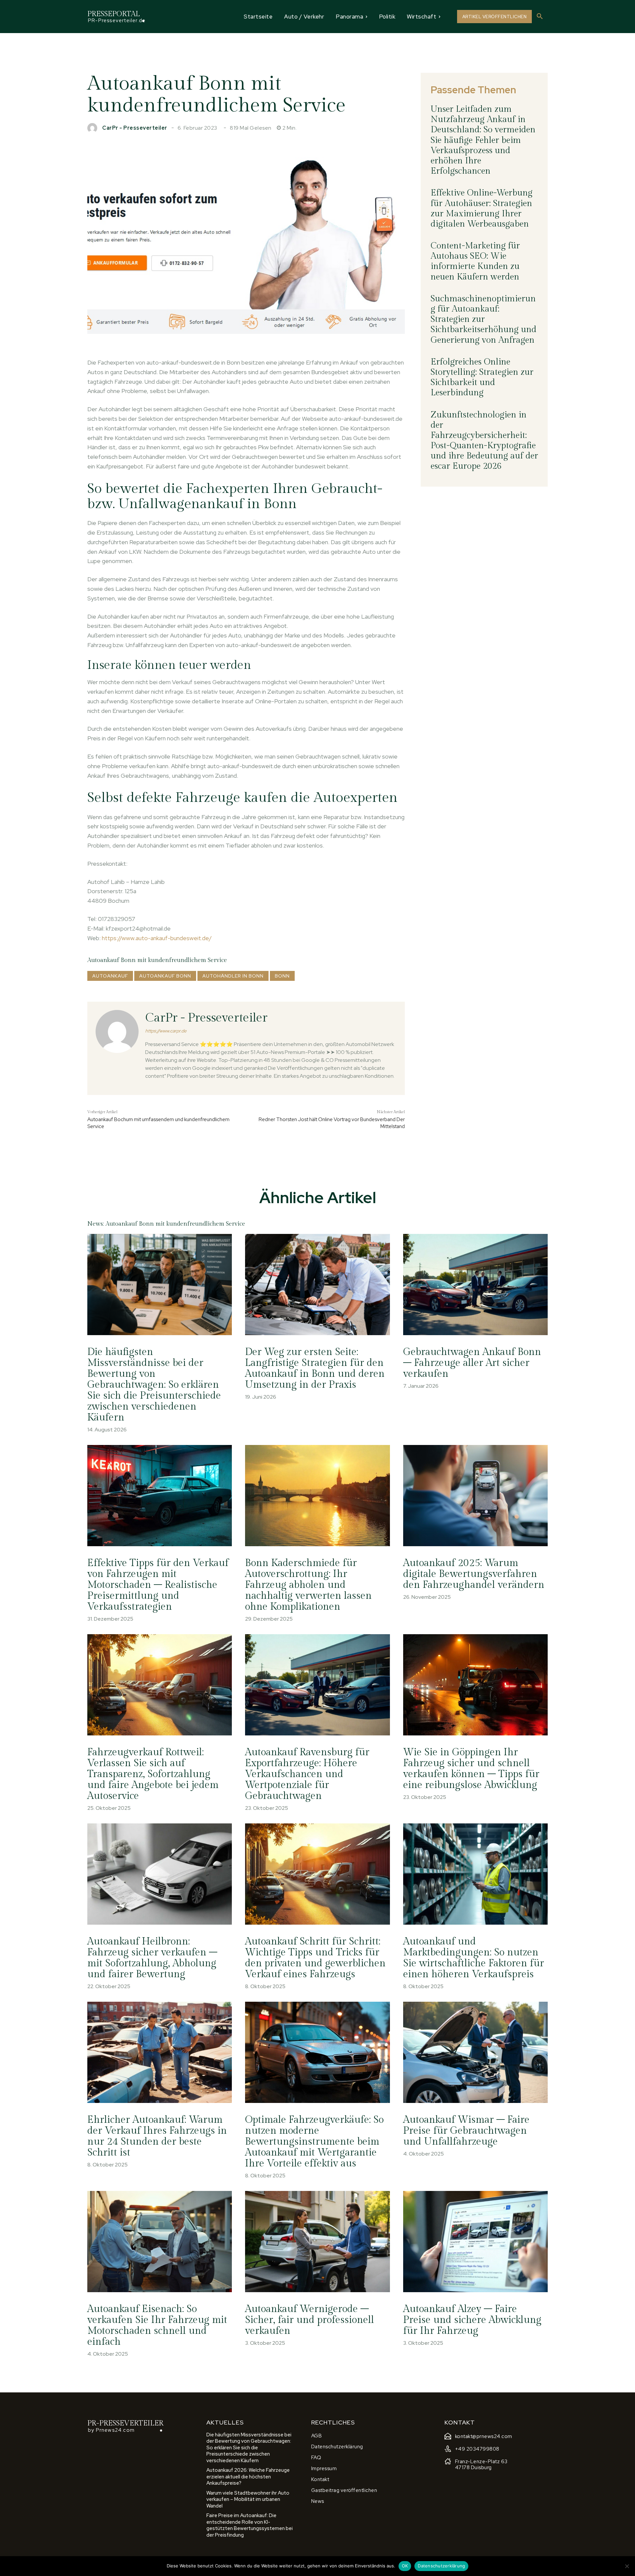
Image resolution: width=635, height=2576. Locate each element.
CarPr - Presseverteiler (135, 128)
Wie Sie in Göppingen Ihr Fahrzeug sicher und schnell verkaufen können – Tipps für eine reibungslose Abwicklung (471, 1769)
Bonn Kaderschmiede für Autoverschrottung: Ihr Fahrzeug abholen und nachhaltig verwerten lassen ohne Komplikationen (308, 1585)
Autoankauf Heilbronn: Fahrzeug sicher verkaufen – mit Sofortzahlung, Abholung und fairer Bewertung (152, 1958)
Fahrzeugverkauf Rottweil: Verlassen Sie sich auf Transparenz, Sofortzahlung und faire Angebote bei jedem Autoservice (153, 1774)
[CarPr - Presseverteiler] (94, 128)
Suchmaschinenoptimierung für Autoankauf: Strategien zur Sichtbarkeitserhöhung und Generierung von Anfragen (484, 319)
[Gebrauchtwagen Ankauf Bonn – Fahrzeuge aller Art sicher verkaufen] (475, 1285)
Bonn (282, 976)
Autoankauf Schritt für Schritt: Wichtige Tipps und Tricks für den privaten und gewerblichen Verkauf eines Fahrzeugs (315, 1958)
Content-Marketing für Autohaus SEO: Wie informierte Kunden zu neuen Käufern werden (475, 261)
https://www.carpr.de (166, 1031)
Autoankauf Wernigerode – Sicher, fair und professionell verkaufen (310, 2320)
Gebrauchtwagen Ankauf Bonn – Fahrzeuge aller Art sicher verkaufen (472, 1363)
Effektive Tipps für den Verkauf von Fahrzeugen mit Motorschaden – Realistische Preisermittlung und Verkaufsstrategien (158, 1585)
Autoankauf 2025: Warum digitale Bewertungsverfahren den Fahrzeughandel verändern (474, 1574)
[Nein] (627, 2566)
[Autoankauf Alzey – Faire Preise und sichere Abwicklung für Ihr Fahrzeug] (475, 2242)
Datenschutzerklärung (441, 2566)
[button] (540, 17)
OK (405, 2566)
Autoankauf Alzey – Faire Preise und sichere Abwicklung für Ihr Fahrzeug (472, 2320)
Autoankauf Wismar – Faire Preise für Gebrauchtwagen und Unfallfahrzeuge (466, 2131)
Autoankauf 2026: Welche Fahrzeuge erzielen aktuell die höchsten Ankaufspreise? (248, 2477)
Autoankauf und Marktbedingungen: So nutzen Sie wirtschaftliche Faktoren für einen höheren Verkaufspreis (474, 1958)
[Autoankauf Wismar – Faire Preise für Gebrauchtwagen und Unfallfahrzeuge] (475, 2052)
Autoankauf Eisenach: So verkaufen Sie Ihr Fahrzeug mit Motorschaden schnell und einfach (157, 2325)
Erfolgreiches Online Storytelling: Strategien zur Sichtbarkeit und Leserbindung (482, 377)
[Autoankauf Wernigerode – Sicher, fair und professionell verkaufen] (317, 2242)
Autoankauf (110, 976)
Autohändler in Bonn (233, 976)
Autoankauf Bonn (165, 976)
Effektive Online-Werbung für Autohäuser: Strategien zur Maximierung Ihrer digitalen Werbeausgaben (482, 208)
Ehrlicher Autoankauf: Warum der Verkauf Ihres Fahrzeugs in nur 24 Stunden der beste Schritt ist (157, 2136)
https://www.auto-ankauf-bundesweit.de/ (157, 938)
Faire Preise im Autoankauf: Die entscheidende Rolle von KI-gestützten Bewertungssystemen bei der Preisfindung (250, 2525)
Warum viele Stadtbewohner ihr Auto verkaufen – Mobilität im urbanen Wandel (248, 2499)
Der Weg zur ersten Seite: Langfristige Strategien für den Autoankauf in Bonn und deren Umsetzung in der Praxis (315, 1368)
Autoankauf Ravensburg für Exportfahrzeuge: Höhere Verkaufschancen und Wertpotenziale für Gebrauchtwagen (307, 1774)
